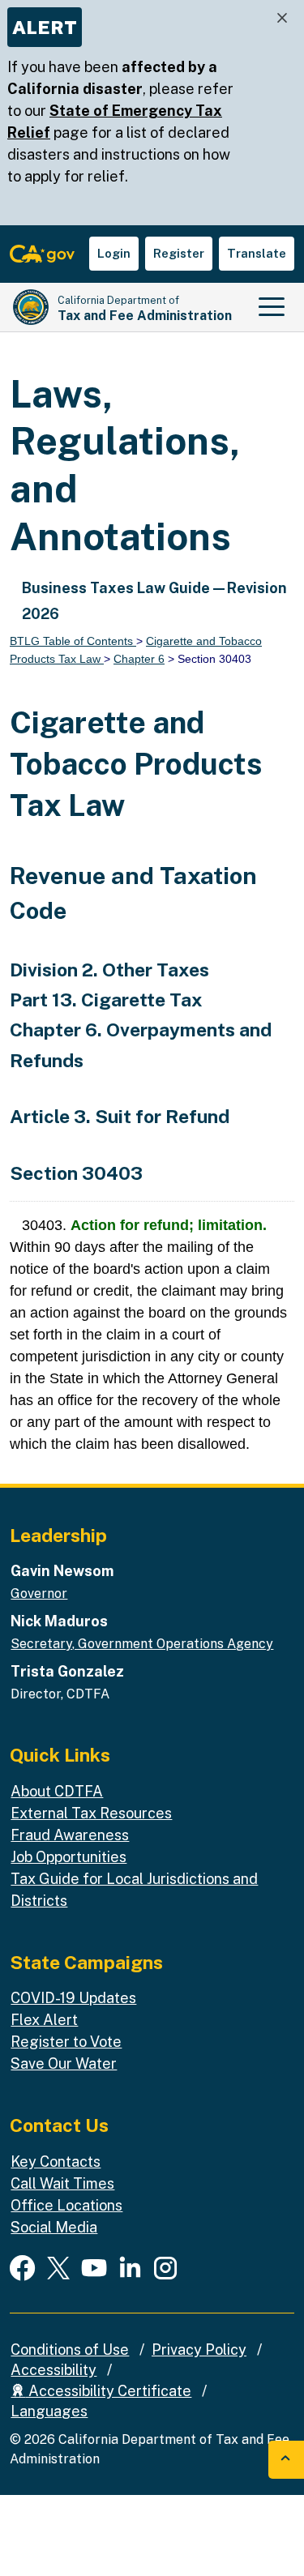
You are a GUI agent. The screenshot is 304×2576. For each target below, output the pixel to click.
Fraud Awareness (70, 1835)
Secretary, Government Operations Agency (142, 1644)
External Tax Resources (91, 1813)
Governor (39, 1593)
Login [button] (114, 253)
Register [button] (179, 253)
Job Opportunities (69, 1857)
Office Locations (66, 2205)
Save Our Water (64, 2063)
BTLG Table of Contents (73, 641)
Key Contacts (56, 2162)
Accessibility (54, 2370)
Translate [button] (257, 253)
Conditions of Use (70, 2350)
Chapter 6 (139, 659)
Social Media (54, 2227)
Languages (49, 2411)
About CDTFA (57, 1791)
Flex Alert (44, 2020)
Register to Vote (66, 2042)
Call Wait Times (62, 2183)
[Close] (282, 18)
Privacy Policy (199, 2350)
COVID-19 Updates (73, 1998)
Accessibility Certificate (108, 2391)
